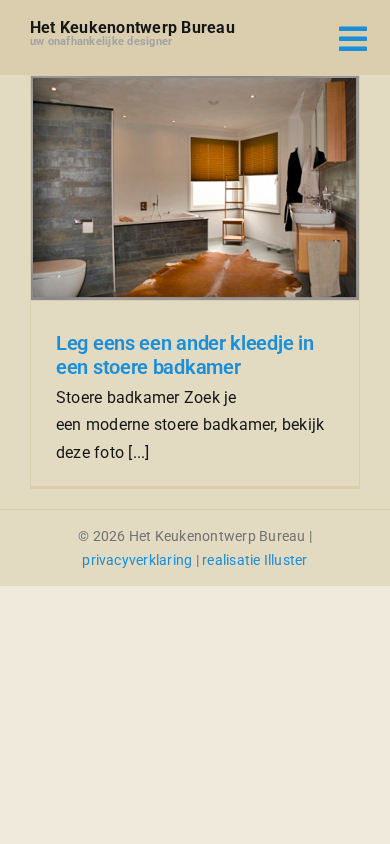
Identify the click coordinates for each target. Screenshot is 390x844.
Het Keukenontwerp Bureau (132, 27)
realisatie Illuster (255, 560)
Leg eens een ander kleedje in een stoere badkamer (184, 355)
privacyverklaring (137, 560)
